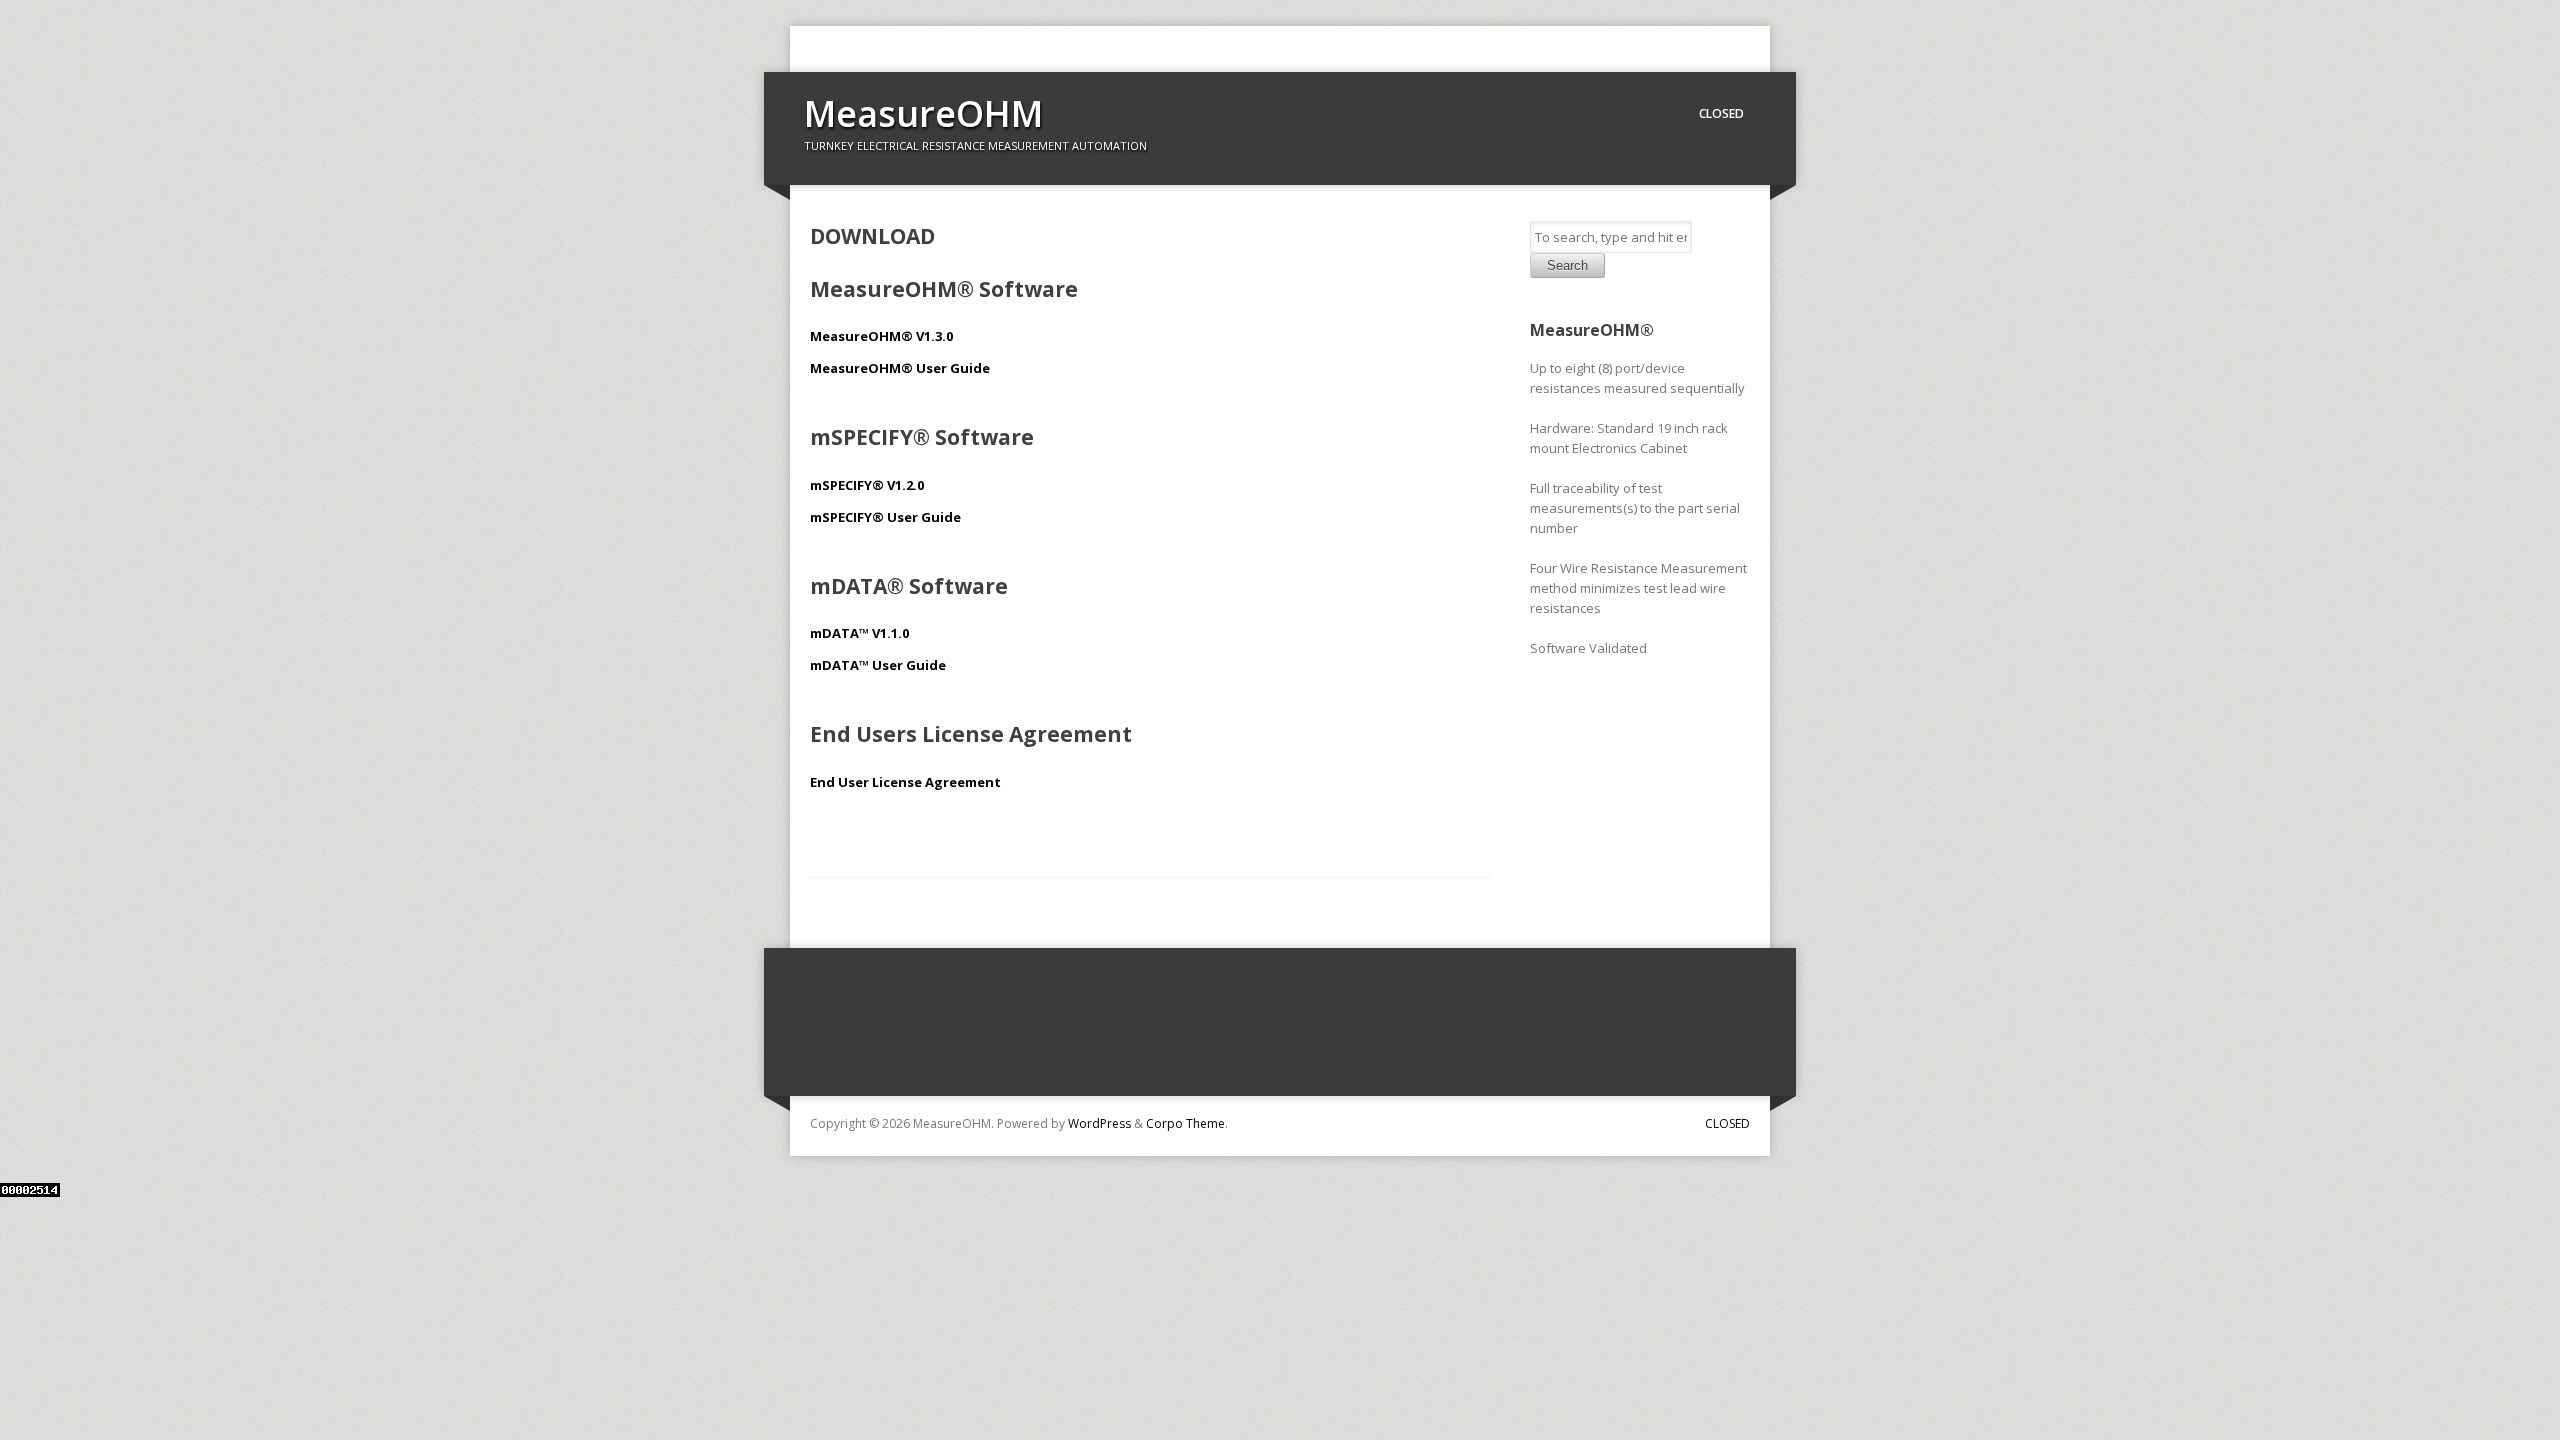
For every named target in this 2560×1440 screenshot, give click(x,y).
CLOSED (1721, 113)
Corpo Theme (1185, 1123)
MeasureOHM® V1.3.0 (881, 336)
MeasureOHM (923, 113)
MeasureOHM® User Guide (900, 368)
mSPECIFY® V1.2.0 (867, 485)
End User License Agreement (905, 782)
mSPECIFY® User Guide (885, 517)
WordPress (1099, 1123)
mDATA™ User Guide (878, 665)
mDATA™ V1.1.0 (859, 633)
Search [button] (1567, 265)
